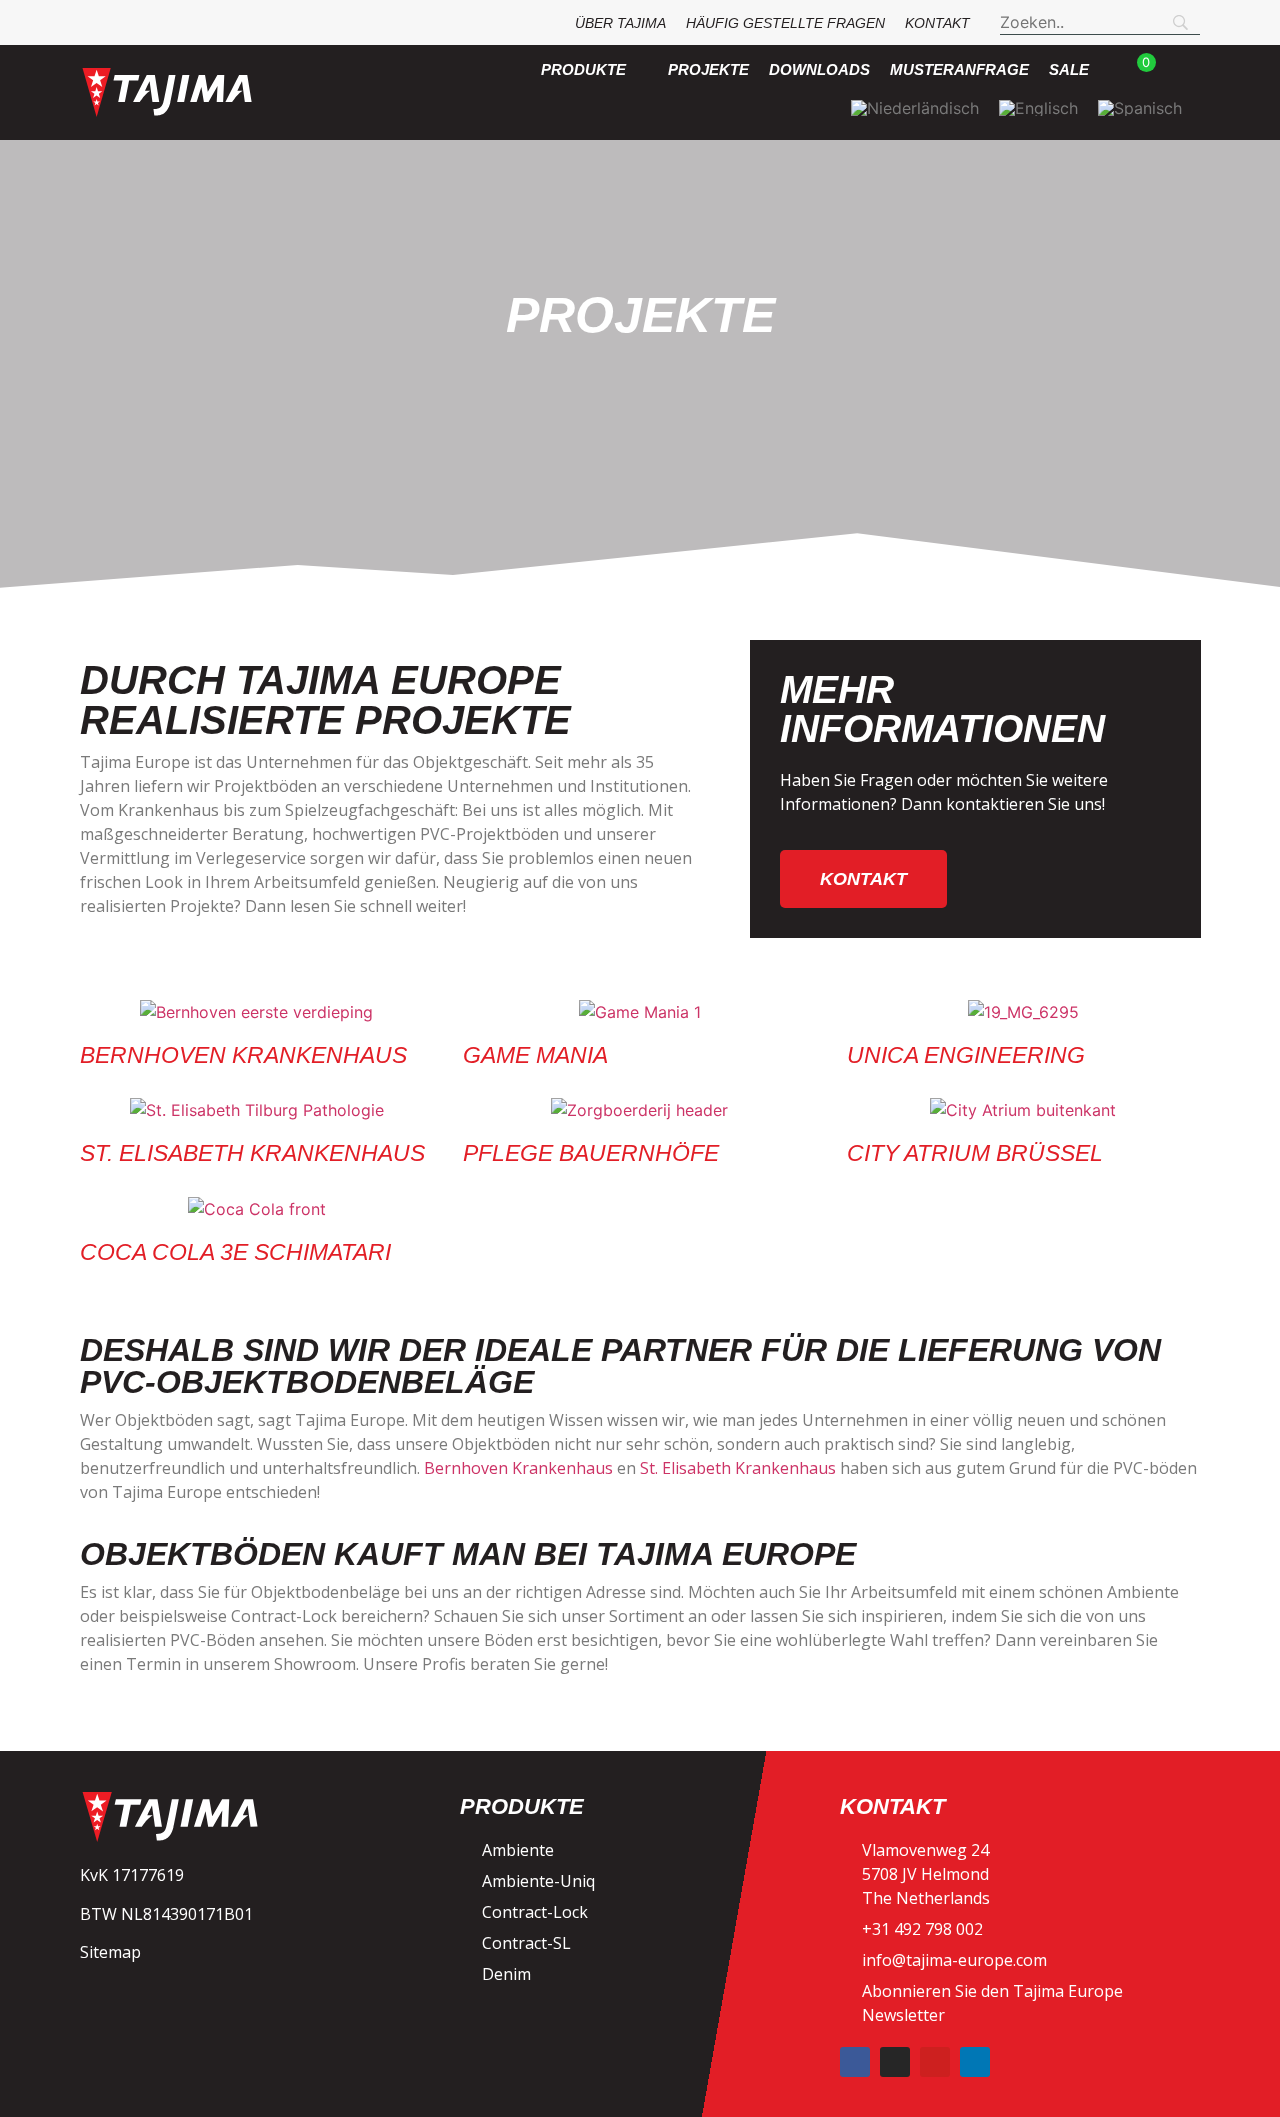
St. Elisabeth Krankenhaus (252, 1153)
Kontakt (937, 23)
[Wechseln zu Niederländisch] (915, 107)
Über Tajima (620, 23)
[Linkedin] (975, 2062)
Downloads (819, 69)
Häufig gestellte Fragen (785, 23)
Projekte (708, 69)
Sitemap (110, 1952)
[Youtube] (935, 2062)
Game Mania (535, 1055)
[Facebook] (855, 2062)
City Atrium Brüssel (975, 1153)
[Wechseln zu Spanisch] (1140, 107)
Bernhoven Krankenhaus (243, 1055)
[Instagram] (895, 2062)
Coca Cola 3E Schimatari (235, 1252)
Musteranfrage (959, 69)
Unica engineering (966, 1055)
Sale (1069, 69)
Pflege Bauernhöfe (591, 1153)
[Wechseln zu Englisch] (1038, 107)
